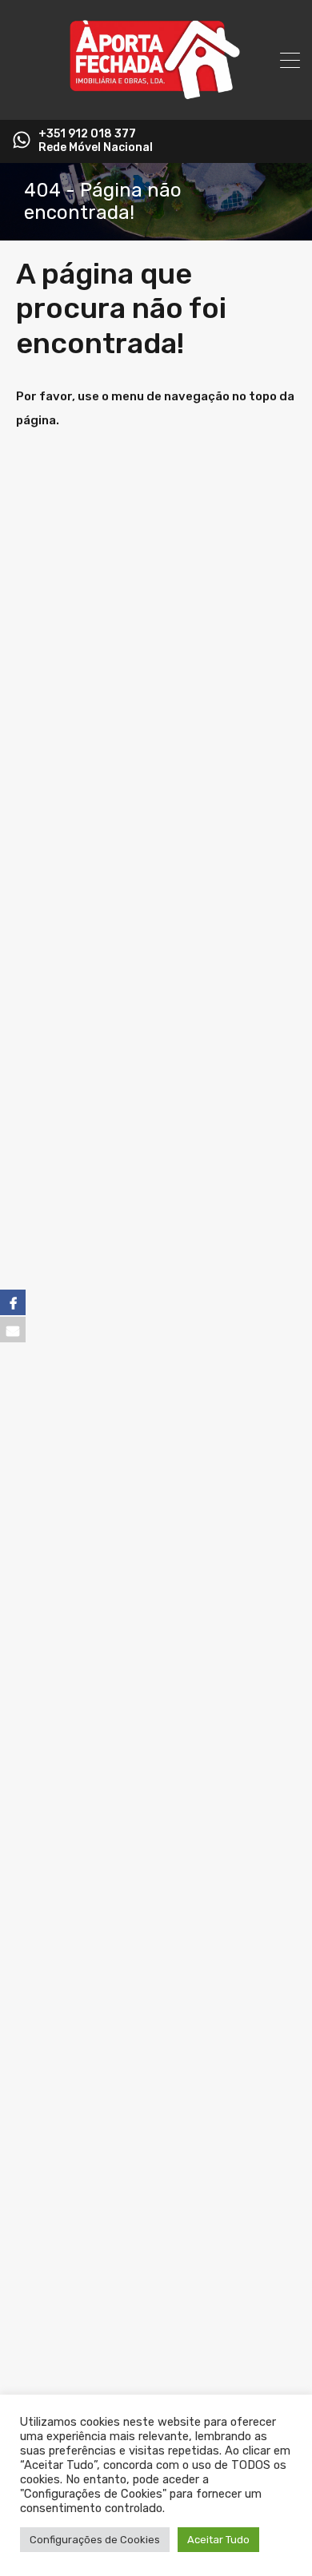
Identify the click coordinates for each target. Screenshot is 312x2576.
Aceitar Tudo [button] (218, 2540)
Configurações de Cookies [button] (95, 2540)
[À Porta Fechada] (156, 101)
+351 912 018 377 (87, 134)
